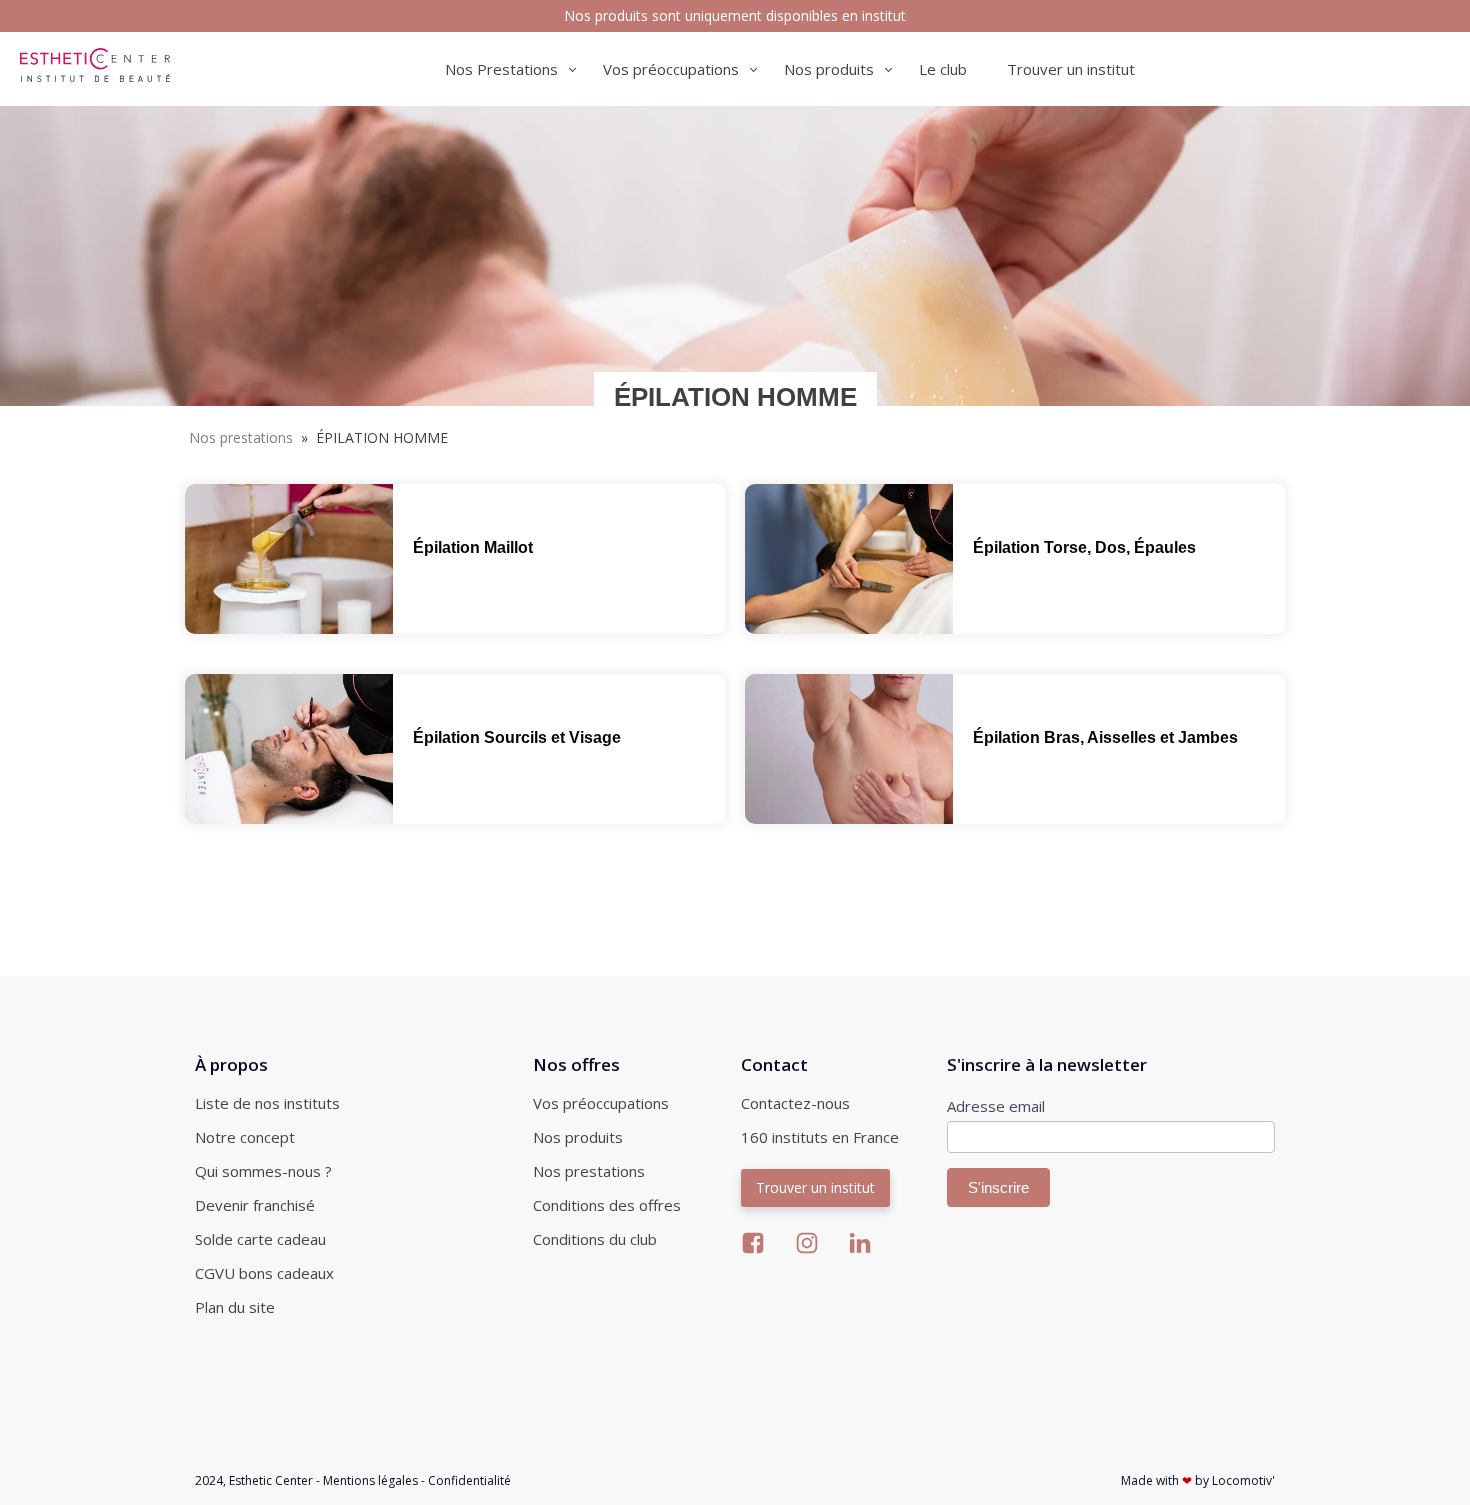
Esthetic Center (271, 1480)
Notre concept (245, 1137)
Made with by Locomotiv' (1198, 1480)
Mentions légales (370, 1480)
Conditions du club (595, 1239)
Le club (943, 69)
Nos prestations (241, 437)
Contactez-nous (795, 1103)
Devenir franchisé (255, 1205)
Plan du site (235, 1307)
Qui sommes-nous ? (263, 1171)
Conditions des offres (607, 1205)
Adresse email (996, 1106)
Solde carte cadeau (260, 1239)
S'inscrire (998, 1187)
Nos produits (578, 1137)
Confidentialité (469, 1480)
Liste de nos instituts (267, 1103)
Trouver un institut (1071, 69)
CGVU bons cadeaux (264, 1273)
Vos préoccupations (601, 1103)
